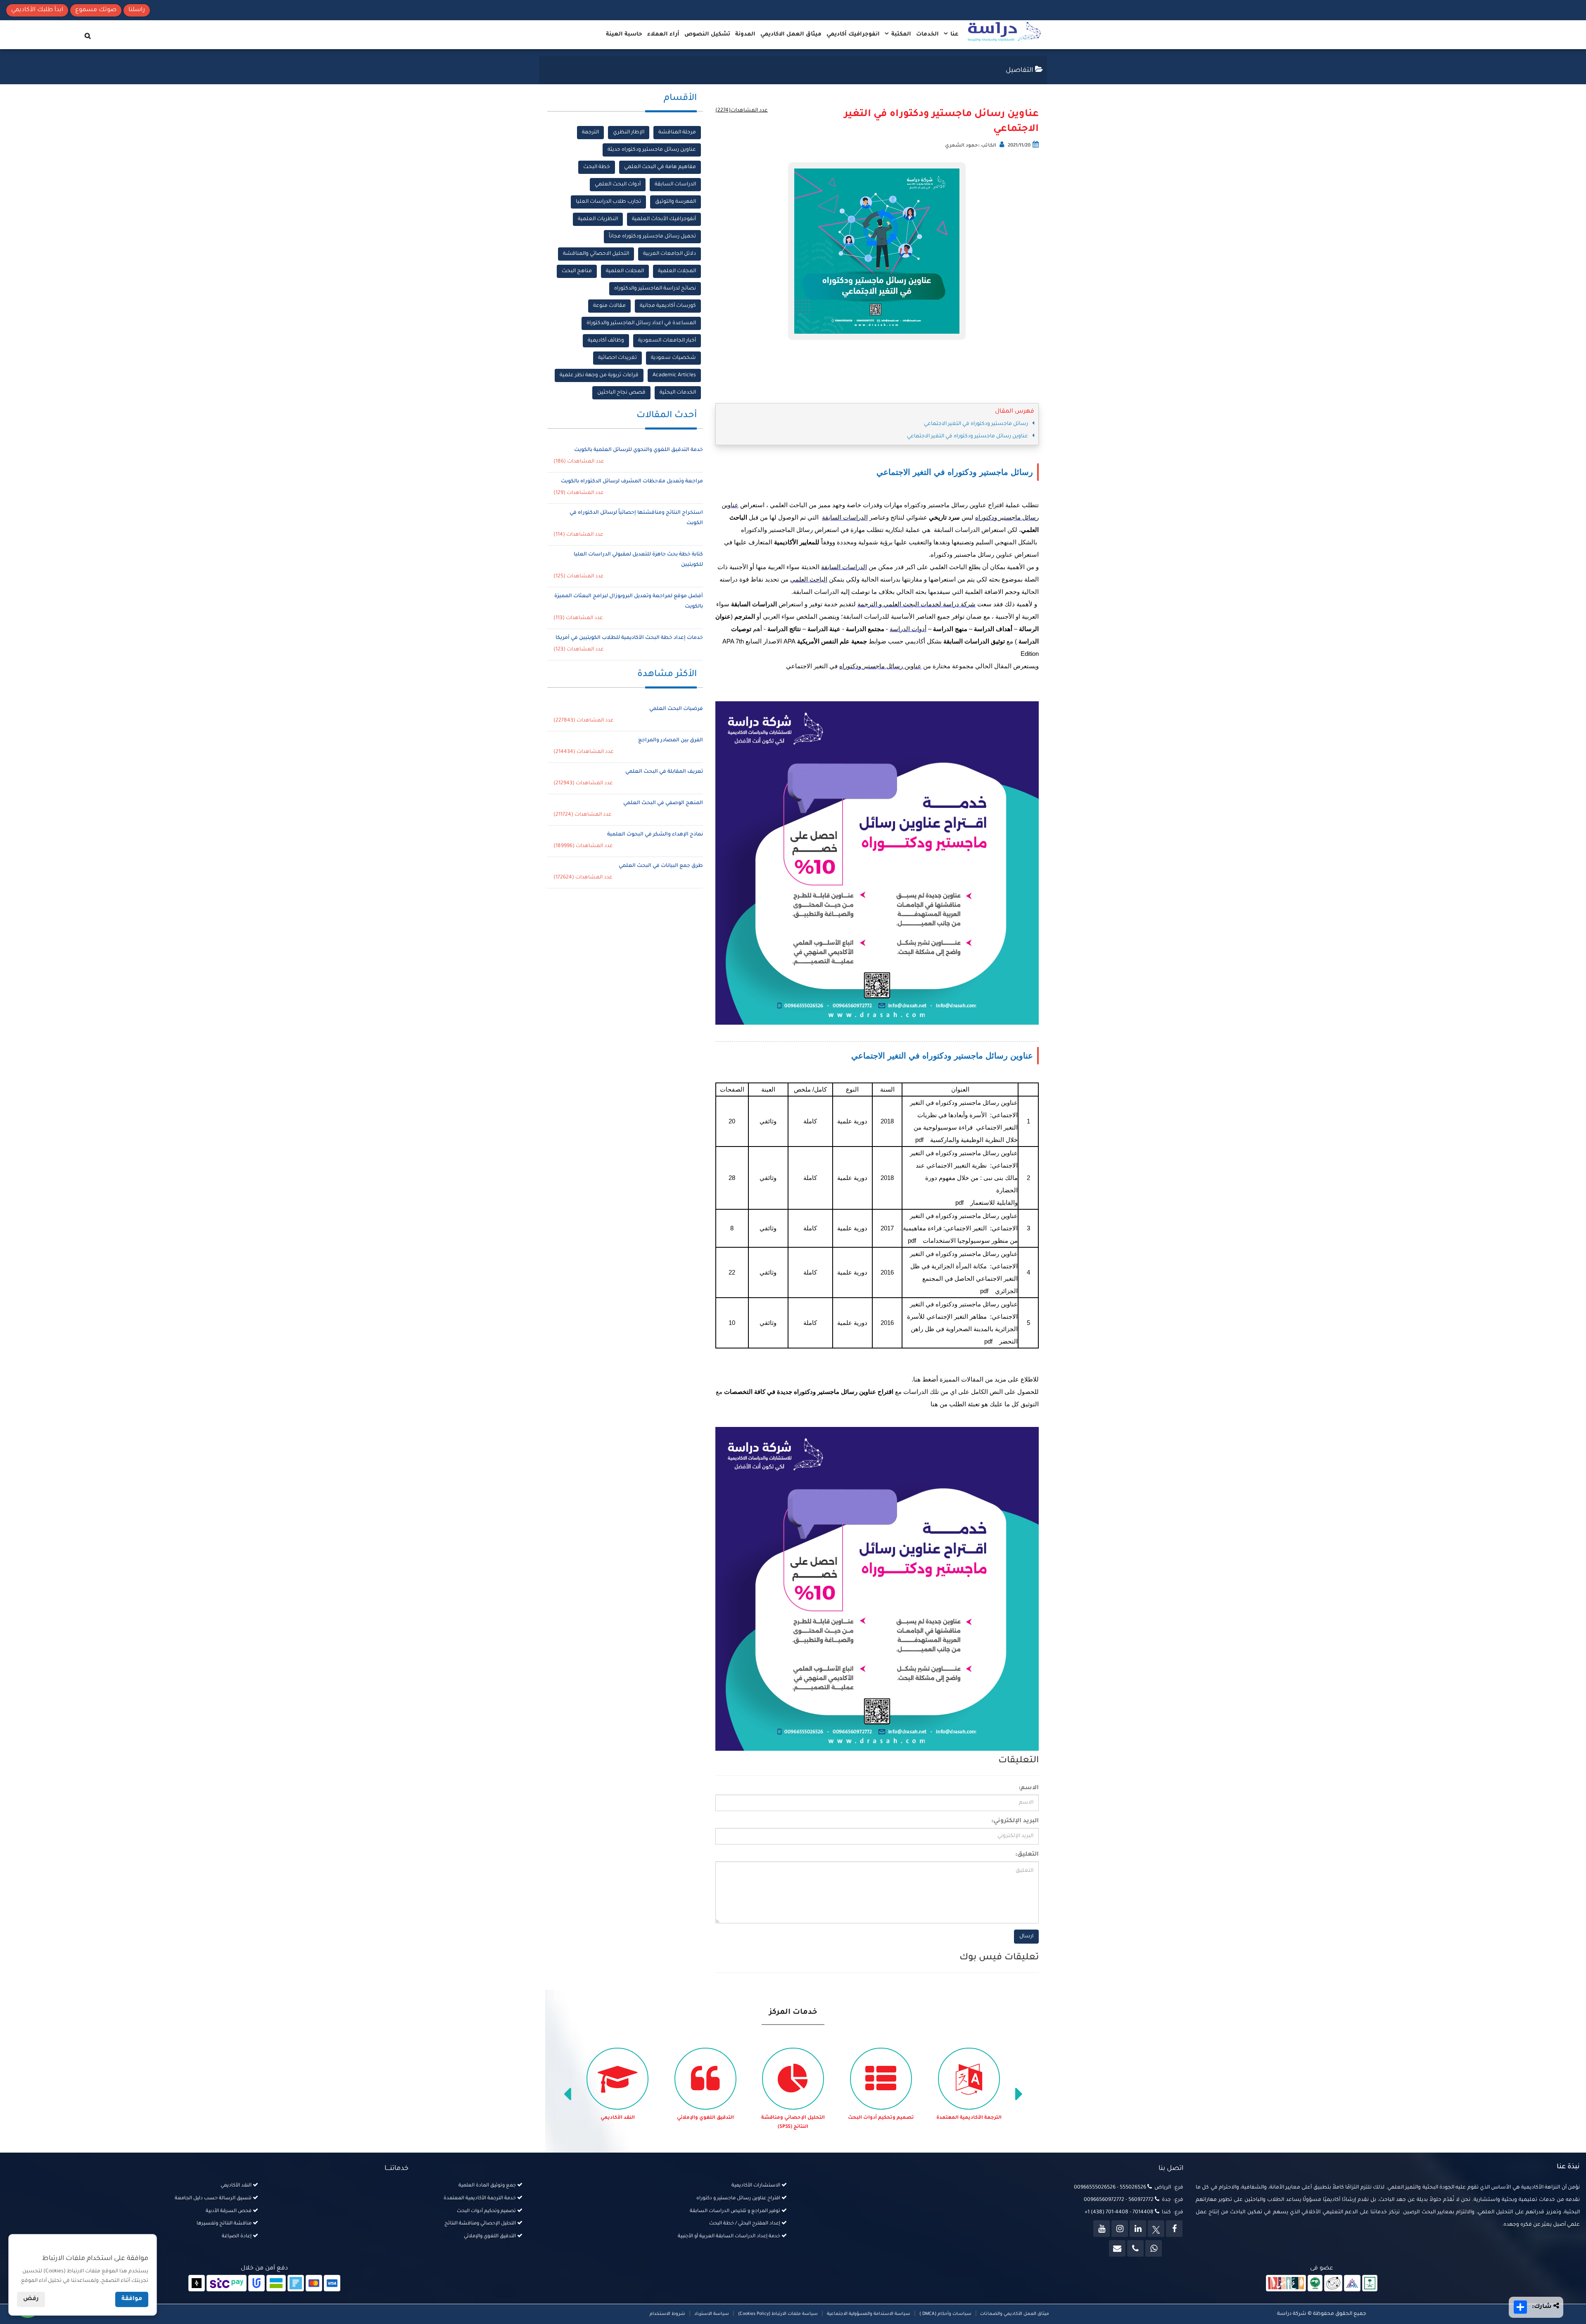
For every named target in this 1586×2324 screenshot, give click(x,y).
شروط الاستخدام (667, 2314)
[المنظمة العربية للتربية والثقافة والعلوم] (1315, 2284)
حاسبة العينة (624, 34)
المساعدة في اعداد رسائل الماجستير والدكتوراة (641, 323)
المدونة (745, 34)
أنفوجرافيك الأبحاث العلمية (664, 219)
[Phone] (1135, 2248)
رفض (31, 2299)
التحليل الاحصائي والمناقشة (596, 254)
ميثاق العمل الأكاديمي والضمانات (1014, 2314)
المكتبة (900, 34)
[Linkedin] (1138, 2229)
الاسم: (1029, 1788)
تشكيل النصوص (707, 34)
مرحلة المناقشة (677, 133)
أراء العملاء (663, 34)
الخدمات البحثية (678, 393)
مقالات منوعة (609, 306)
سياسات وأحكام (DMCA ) (945, 2314)
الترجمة (590, 133)
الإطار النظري (629, 133)
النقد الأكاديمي (706, 2118)
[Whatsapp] (1154, 2248)
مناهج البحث (577, 271)
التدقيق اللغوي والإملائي (793, 2118)
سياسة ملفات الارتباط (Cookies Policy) (778, 2314)
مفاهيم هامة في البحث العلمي (660, 167)
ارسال (1026, 1937)
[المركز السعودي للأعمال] (1352, 2284)
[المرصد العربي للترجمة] (1333, 2284)
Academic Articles (674, 375)
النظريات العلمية (598, 219)
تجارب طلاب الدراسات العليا (608, 202)
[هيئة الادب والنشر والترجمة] (1286, 2284)
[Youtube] (1102, 2229)
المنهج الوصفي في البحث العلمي (663, 803)
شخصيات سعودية (673, 358)
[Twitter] (1156, 2229)
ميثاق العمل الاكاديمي (791, 34)
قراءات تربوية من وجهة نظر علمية (599, 375)
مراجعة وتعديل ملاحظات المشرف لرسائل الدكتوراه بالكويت (632, 482)
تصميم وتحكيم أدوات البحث (969, 2118)
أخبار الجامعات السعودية (667, 341)
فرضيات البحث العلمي (676, 709)
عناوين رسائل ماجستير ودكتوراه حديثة (652, 150)
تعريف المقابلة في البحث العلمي (664, 772)
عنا (954, 34)
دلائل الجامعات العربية (670, 254)
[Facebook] (1174, 2229)
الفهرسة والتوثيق (675, 202)
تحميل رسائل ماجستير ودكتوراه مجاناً (652, 237)
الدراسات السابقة (675, 185)
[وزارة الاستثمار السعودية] (1370, 2284)
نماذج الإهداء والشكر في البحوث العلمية (655, 835)
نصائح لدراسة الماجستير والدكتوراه (655, 289)
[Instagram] (1120, 2229)
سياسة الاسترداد (712, 2314)
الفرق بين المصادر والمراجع (671, 741)
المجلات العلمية (677, 271)
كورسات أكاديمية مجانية (668, 306)
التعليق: (1027, 1855)
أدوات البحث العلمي (618, 185)
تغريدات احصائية (617, 358)
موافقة (132, 2299)
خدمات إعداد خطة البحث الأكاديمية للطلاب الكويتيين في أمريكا (629, 638)
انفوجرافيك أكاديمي (853, 34)
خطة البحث (597, 167)
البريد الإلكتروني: (1015, 1821)
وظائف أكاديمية (606, 341)
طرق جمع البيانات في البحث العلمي (661, 866)
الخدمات (927, 34)
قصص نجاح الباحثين (621, 393)
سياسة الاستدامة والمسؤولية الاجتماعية (869, 2314)
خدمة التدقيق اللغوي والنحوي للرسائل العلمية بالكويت (639, 450)
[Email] (1117, 2248)
